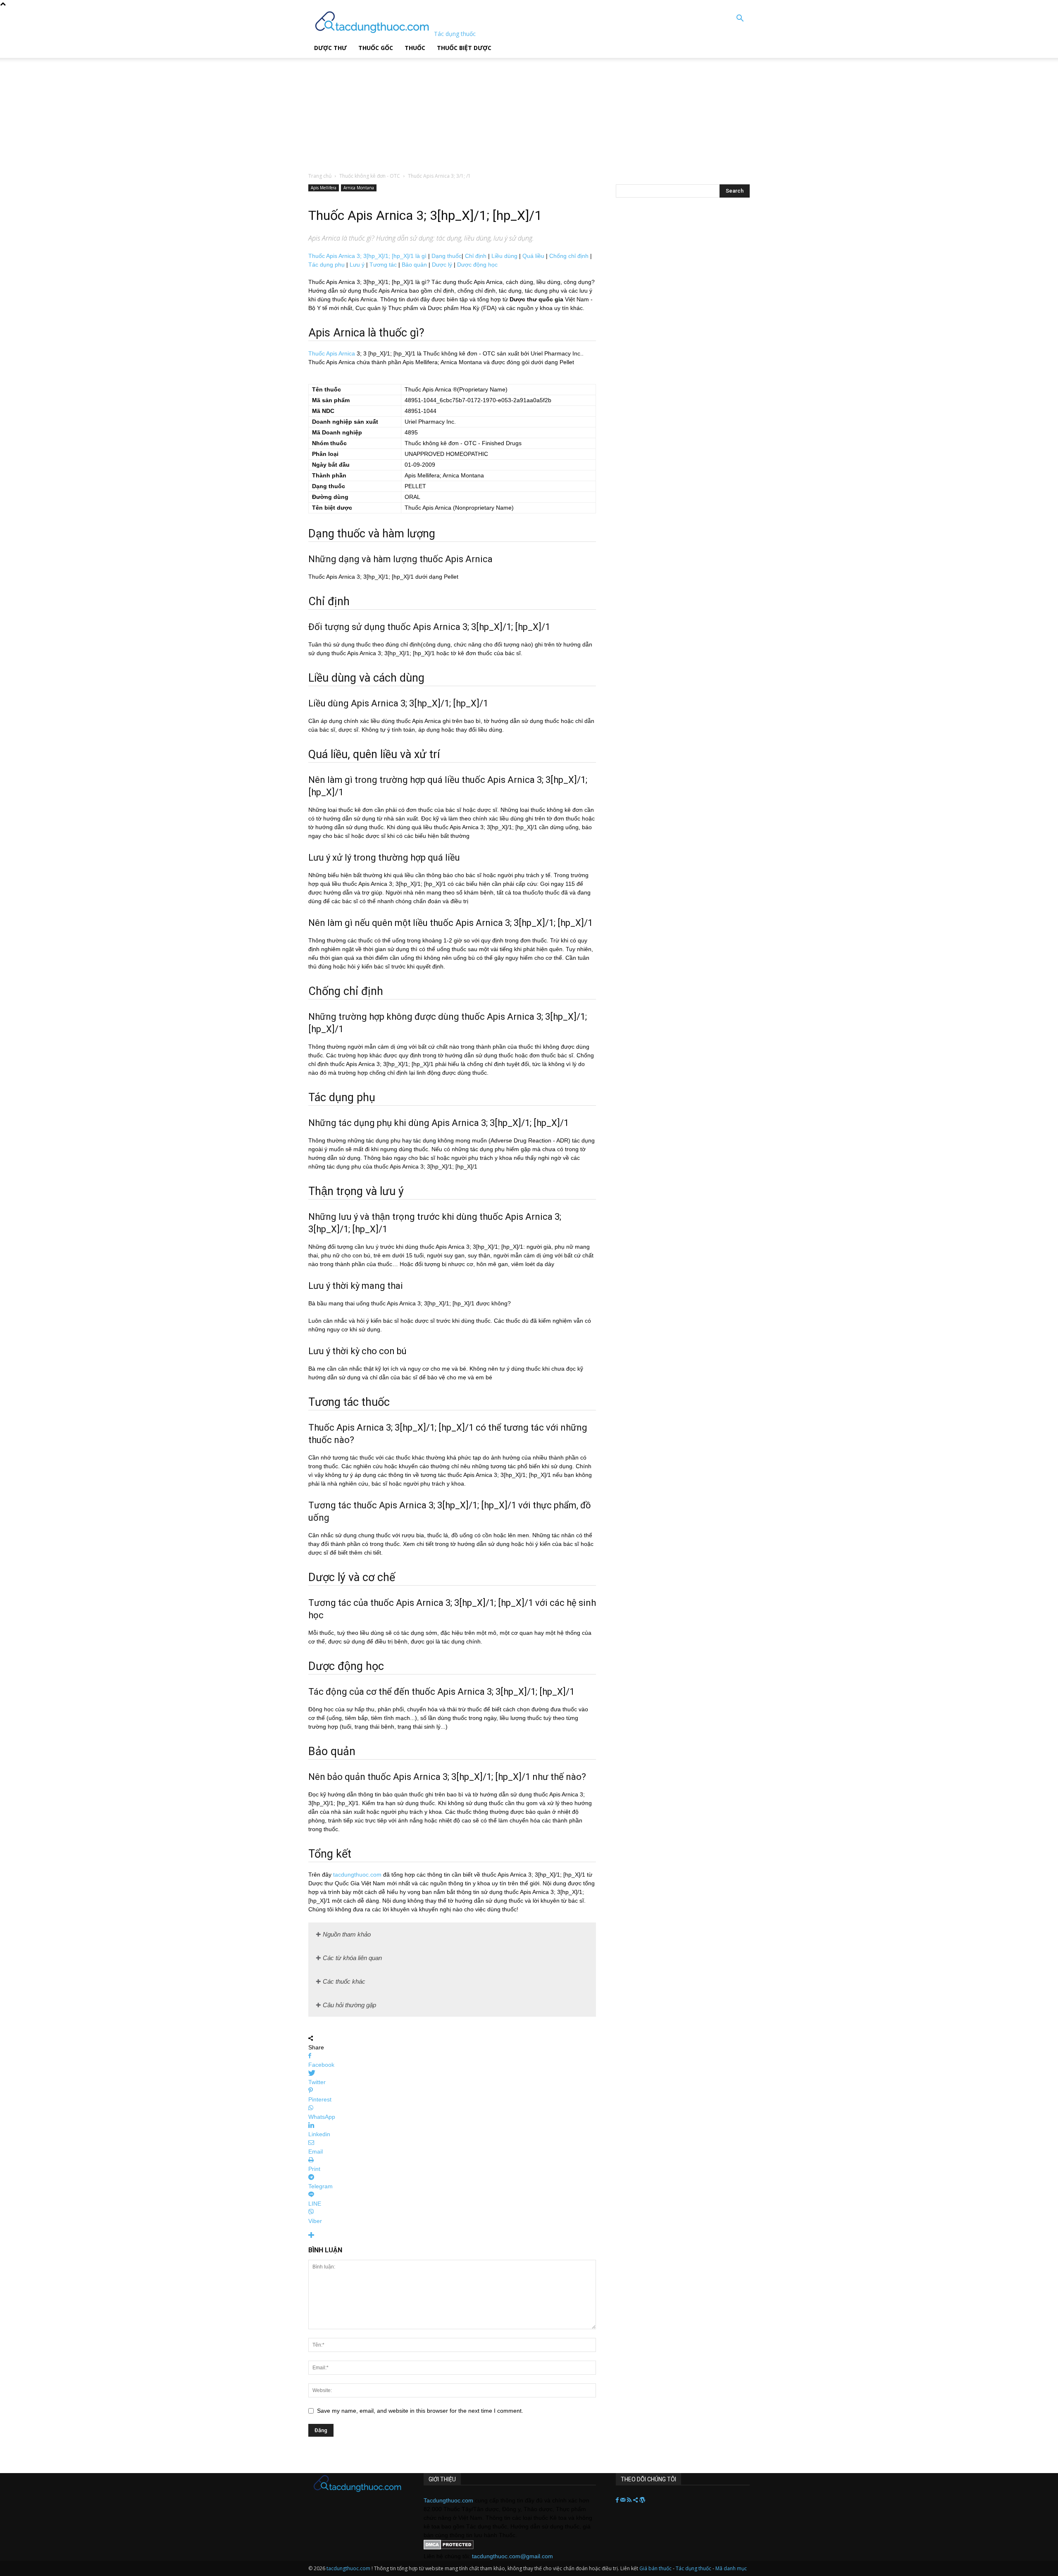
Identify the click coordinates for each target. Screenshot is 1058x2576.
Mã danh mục (731, 2568)
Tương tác (383, 265)
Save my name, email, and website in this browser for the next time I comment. (420, 2411)
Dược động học (477, 265)
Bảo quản (414, 265)
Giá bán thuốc (655, 2568)
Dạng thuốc (447, 256)
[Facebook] (618, 2500)
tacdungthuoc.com (357, 1875)
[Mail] (624, 2500)
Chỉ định (476, 256)
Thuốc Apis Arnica (332, 353)
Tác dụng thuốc (694, 2568)
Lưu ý (357, 265)
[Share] (636, 2500)
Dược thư (330, 48)
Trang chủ (320, 176)
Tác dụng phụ (326, 265)
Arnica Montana (359, 188)
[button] (740, 19)
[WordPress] (642, 2500)
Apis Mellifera (324, 188)
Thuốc (415, 48)
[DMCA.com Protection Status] (449, 2547)
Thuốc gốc (376, 48)
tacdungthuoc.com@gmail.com (512, 2556)
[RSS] (630, 2500)
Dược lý (442, 265)
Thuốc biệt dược (464, 48)
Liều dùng (504, 256)
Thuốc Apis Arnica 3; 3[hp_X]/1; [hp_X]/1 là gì (367, 256)
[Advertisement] (210, 110)
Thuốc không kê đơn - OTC (370, 176)
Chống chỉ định (569, 256)
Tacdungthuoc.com (448, 2500)
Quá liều (533, 256)
